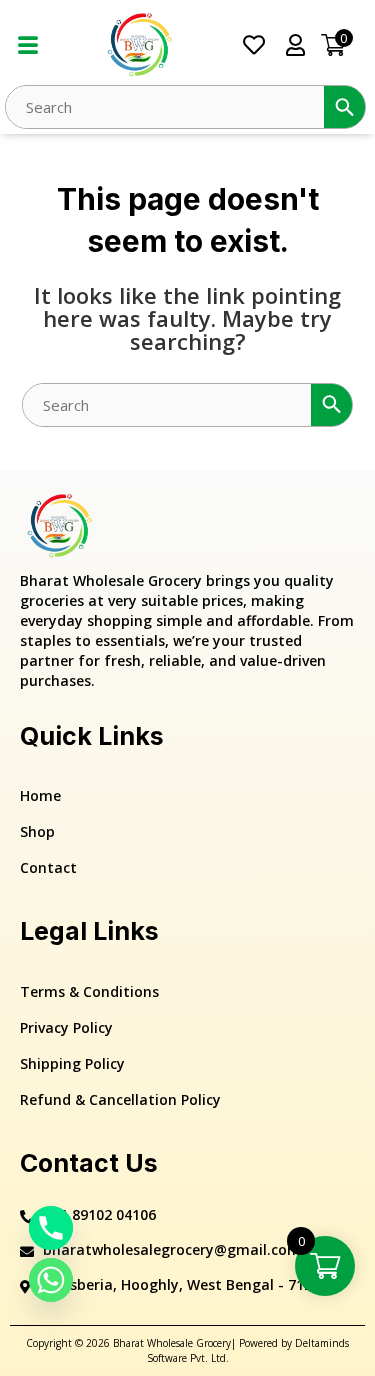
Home (40, 795)
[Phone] (51, 1228)
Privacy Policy (66, 1027)
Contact (48, 867)
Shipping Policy (72, 1063)
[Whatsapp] (51, 1280)
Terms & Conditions (89, 991)
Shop (37, 831)
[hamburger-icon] (27, 45)
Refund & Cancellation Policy (120, 1099)
